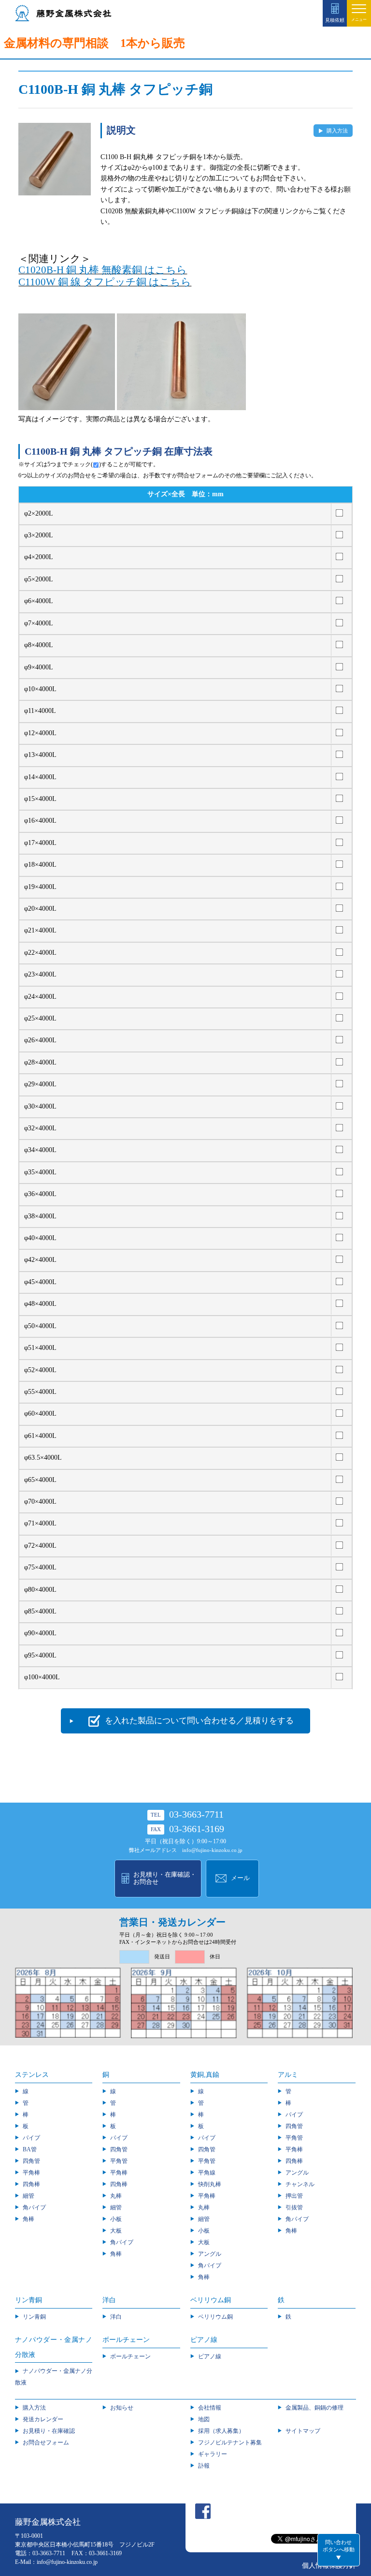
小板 (116, 2219)
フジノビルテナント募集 (230, 2443)
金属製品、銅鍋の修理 (314, 2408)
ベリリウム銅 (215, 2317)
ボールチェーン (130, 2356)
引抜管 (294, 2207)
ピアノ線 (210, 2356)
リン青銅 (34, 2317)
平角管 (119, 2161)
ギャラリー (213, 2454)
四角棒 (31, 2184)
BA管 (30, 2149)
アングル (210, 2254)
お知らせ (122, 2408)
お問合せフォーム (46, 2443)
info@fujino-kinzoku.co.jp (212, 1850)
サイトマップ (303, 2431)
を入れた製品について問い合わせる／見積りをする (199, 1721)
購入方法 (337, 131)
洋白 (116, 2317)
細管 (29, 2196)
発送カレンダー (43, 2419)
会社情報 (210, 2408)
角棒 (29, 2219)
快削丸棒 (210, 2184)
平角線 (207, 2173)
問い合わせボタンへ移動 (339, 2546)
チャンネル (300, 2184)
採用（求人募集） (221, 2431)
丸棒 (116, 2196)
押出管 (294, 2196)
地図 (204, 2419)
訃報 (204, 2466)
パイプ (31, 2138)
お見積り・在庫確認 (49, 2431)
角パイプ (34, 2207)
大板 (116, 2231)
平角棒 (31, 2173)
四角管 (31, 2161)
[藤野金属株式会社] (63, 17)
